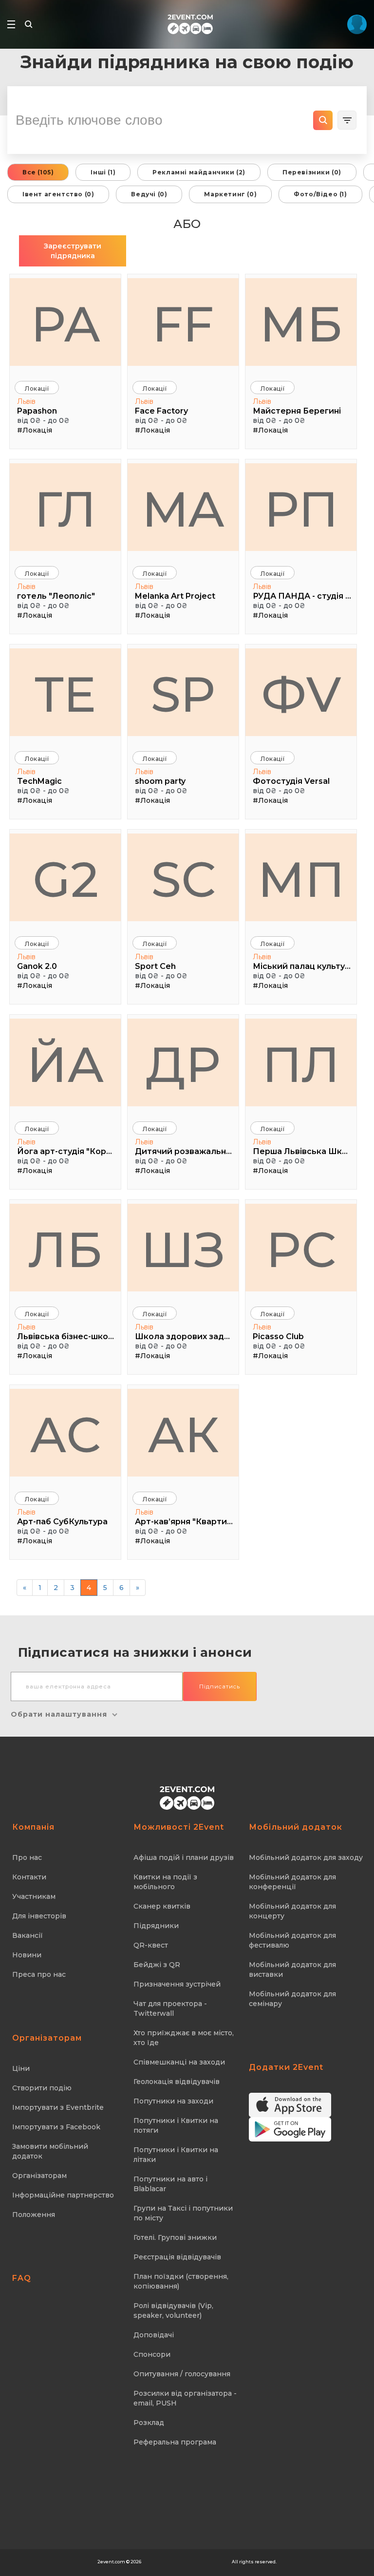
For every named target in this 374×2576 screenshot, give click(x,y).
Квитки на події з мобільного (165, 1882)
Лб (65, 1250)
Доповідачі (154, 2335)
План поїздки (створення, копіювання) (181, 2281)
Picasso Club (278, 1336)
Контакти (29, 1877)
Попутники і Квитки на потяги (176, 2125)
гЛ (65, 509)
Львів (26, 401)
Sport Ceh (155, 966)
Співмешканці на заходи (179, 2062)
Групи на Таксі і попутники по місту (183, 2213)
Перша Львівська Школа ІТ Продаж (302, 1151)
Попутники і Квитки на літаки (176, 2155)
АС (65, 1435)
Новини (27, 1955)
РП (301, 509)
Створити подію (42, 2088)
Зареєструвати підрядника (73, 251)
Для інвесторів (39, 1916)
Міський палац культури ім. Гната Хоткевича (302, 966)
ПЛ (301, 1064)
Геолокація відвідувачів (177, 2082)
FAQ (22, 2278)
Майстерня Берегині (297, 411)
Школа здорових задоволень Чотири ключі (184, 1336)
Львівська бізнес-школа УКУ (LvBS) (66, 1336)
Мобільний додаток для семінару (292, 1999)
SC (183, 879)
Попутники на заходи (173, 2101)
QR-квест (151, 1945)
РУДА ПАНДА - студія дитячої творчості (302, 596)
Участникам (34, 1896)
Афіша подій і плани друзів (184, 1857)
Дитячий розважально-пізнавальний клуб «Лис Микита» (184, 1151)
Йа (65, 1064)
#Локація (35, 430)
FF (183, 324)
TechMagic (39, 781)
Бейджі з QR (157, 1965)
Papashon (37, 411)
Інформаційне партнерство (63, 2195)
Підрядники (156, 1926)
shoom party (160, 781)
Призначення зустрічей (177, 1984)
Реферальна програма (175, 2442)
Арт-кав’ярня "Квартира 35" (184, 1522)
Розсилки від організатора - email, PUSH (185, 2398)
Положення (34, 2215)
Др (183, 1064)
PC (301, 1250)
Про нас (27, 1857)
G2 (65, 879)
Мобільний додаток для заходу (306, 1857)
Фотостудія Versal (291, 781)
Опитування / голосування (182, 2374)
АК (183, 1435)
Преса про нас (39, 1974)
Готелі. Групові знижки (175, 2237)
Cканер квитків (162, 1906)
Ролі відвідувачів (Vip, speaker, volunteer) (173, 2311)
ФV (301, 694)
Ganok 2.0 (37, 966)
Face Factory (161, 411)
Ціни (21, 2068)
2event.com (111, 2562)
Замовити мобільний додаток (50, 2151)
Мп (301, 879)
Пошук (323, 120)
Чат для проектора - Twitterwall (170, 2008)
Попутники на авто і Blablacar (170, 2184)
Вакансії (28, 1935)
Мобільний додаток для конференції (292, 1882)
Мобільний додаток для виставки (292, 1970)
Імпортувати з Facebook (56, 2127)
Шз (183, 1250)
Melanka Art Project (175, 596)
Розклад (149, 2423)
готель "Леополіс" (56, 596)
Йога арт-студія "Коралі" (66, 1151)
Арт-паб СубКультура (62, 1522)
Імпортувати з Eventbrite (58, 2107)
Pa (65, 324)
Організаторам (39, 2176)
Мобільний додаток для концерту (292, 1911)
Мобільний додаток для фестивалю (292, 1940)
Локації (37, 388)
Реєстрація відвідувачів (177, 2257)
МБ (301, 324)
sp (183, 694)
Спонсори (152, 2354)
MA (183, 509)
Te (65, 694)
